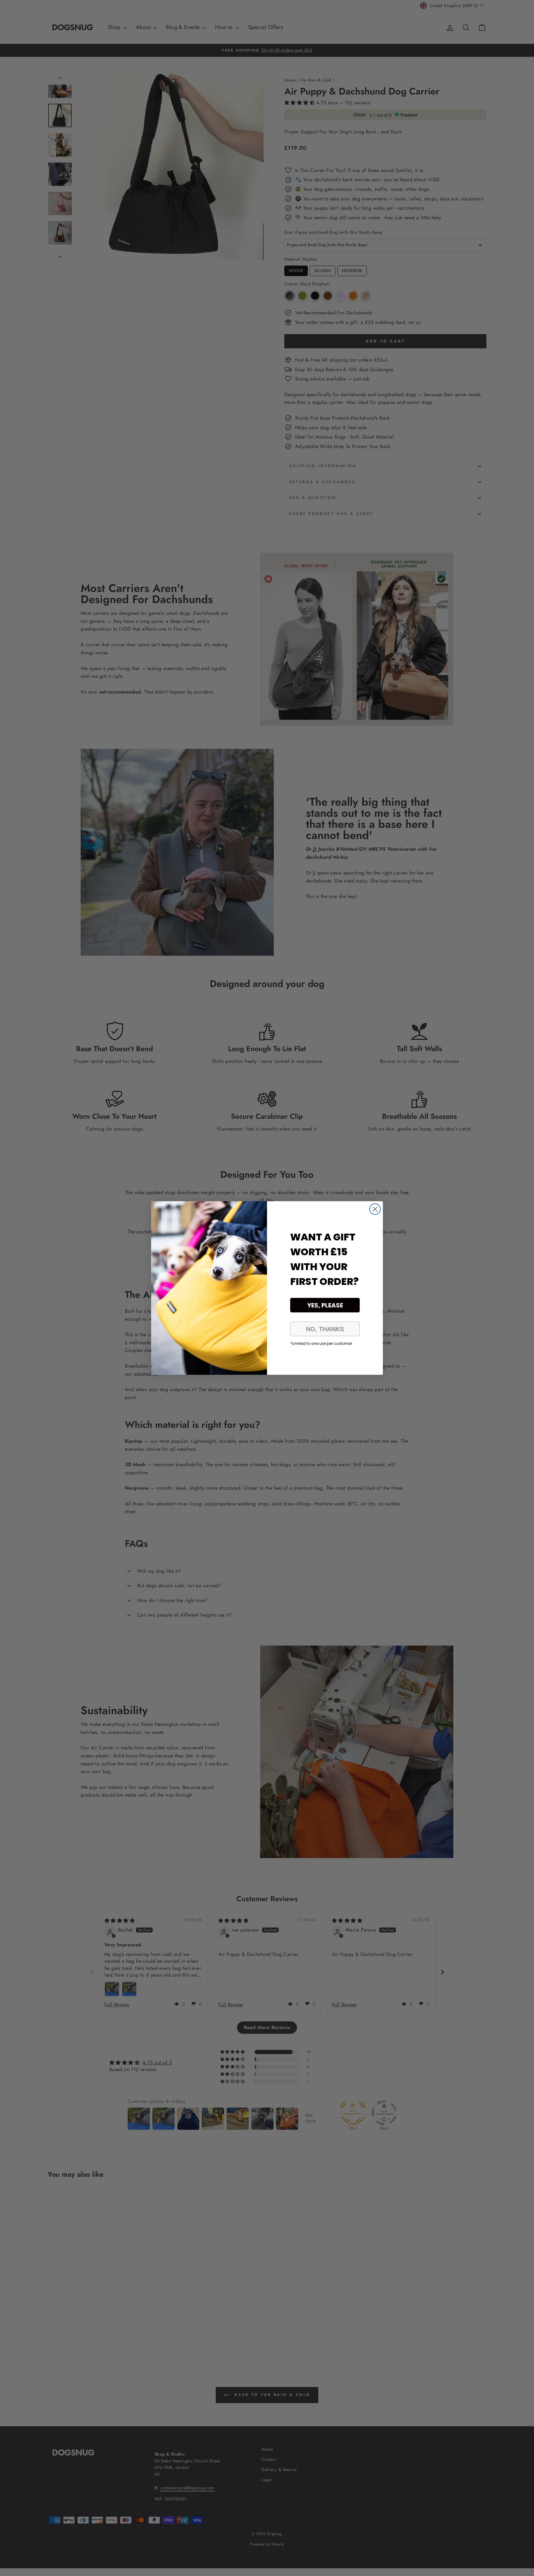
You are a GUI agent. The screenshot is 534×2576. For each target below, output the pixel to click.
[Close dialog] (375, 1209)
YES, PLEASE (325, 1305)
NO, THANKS (325, 1329)
